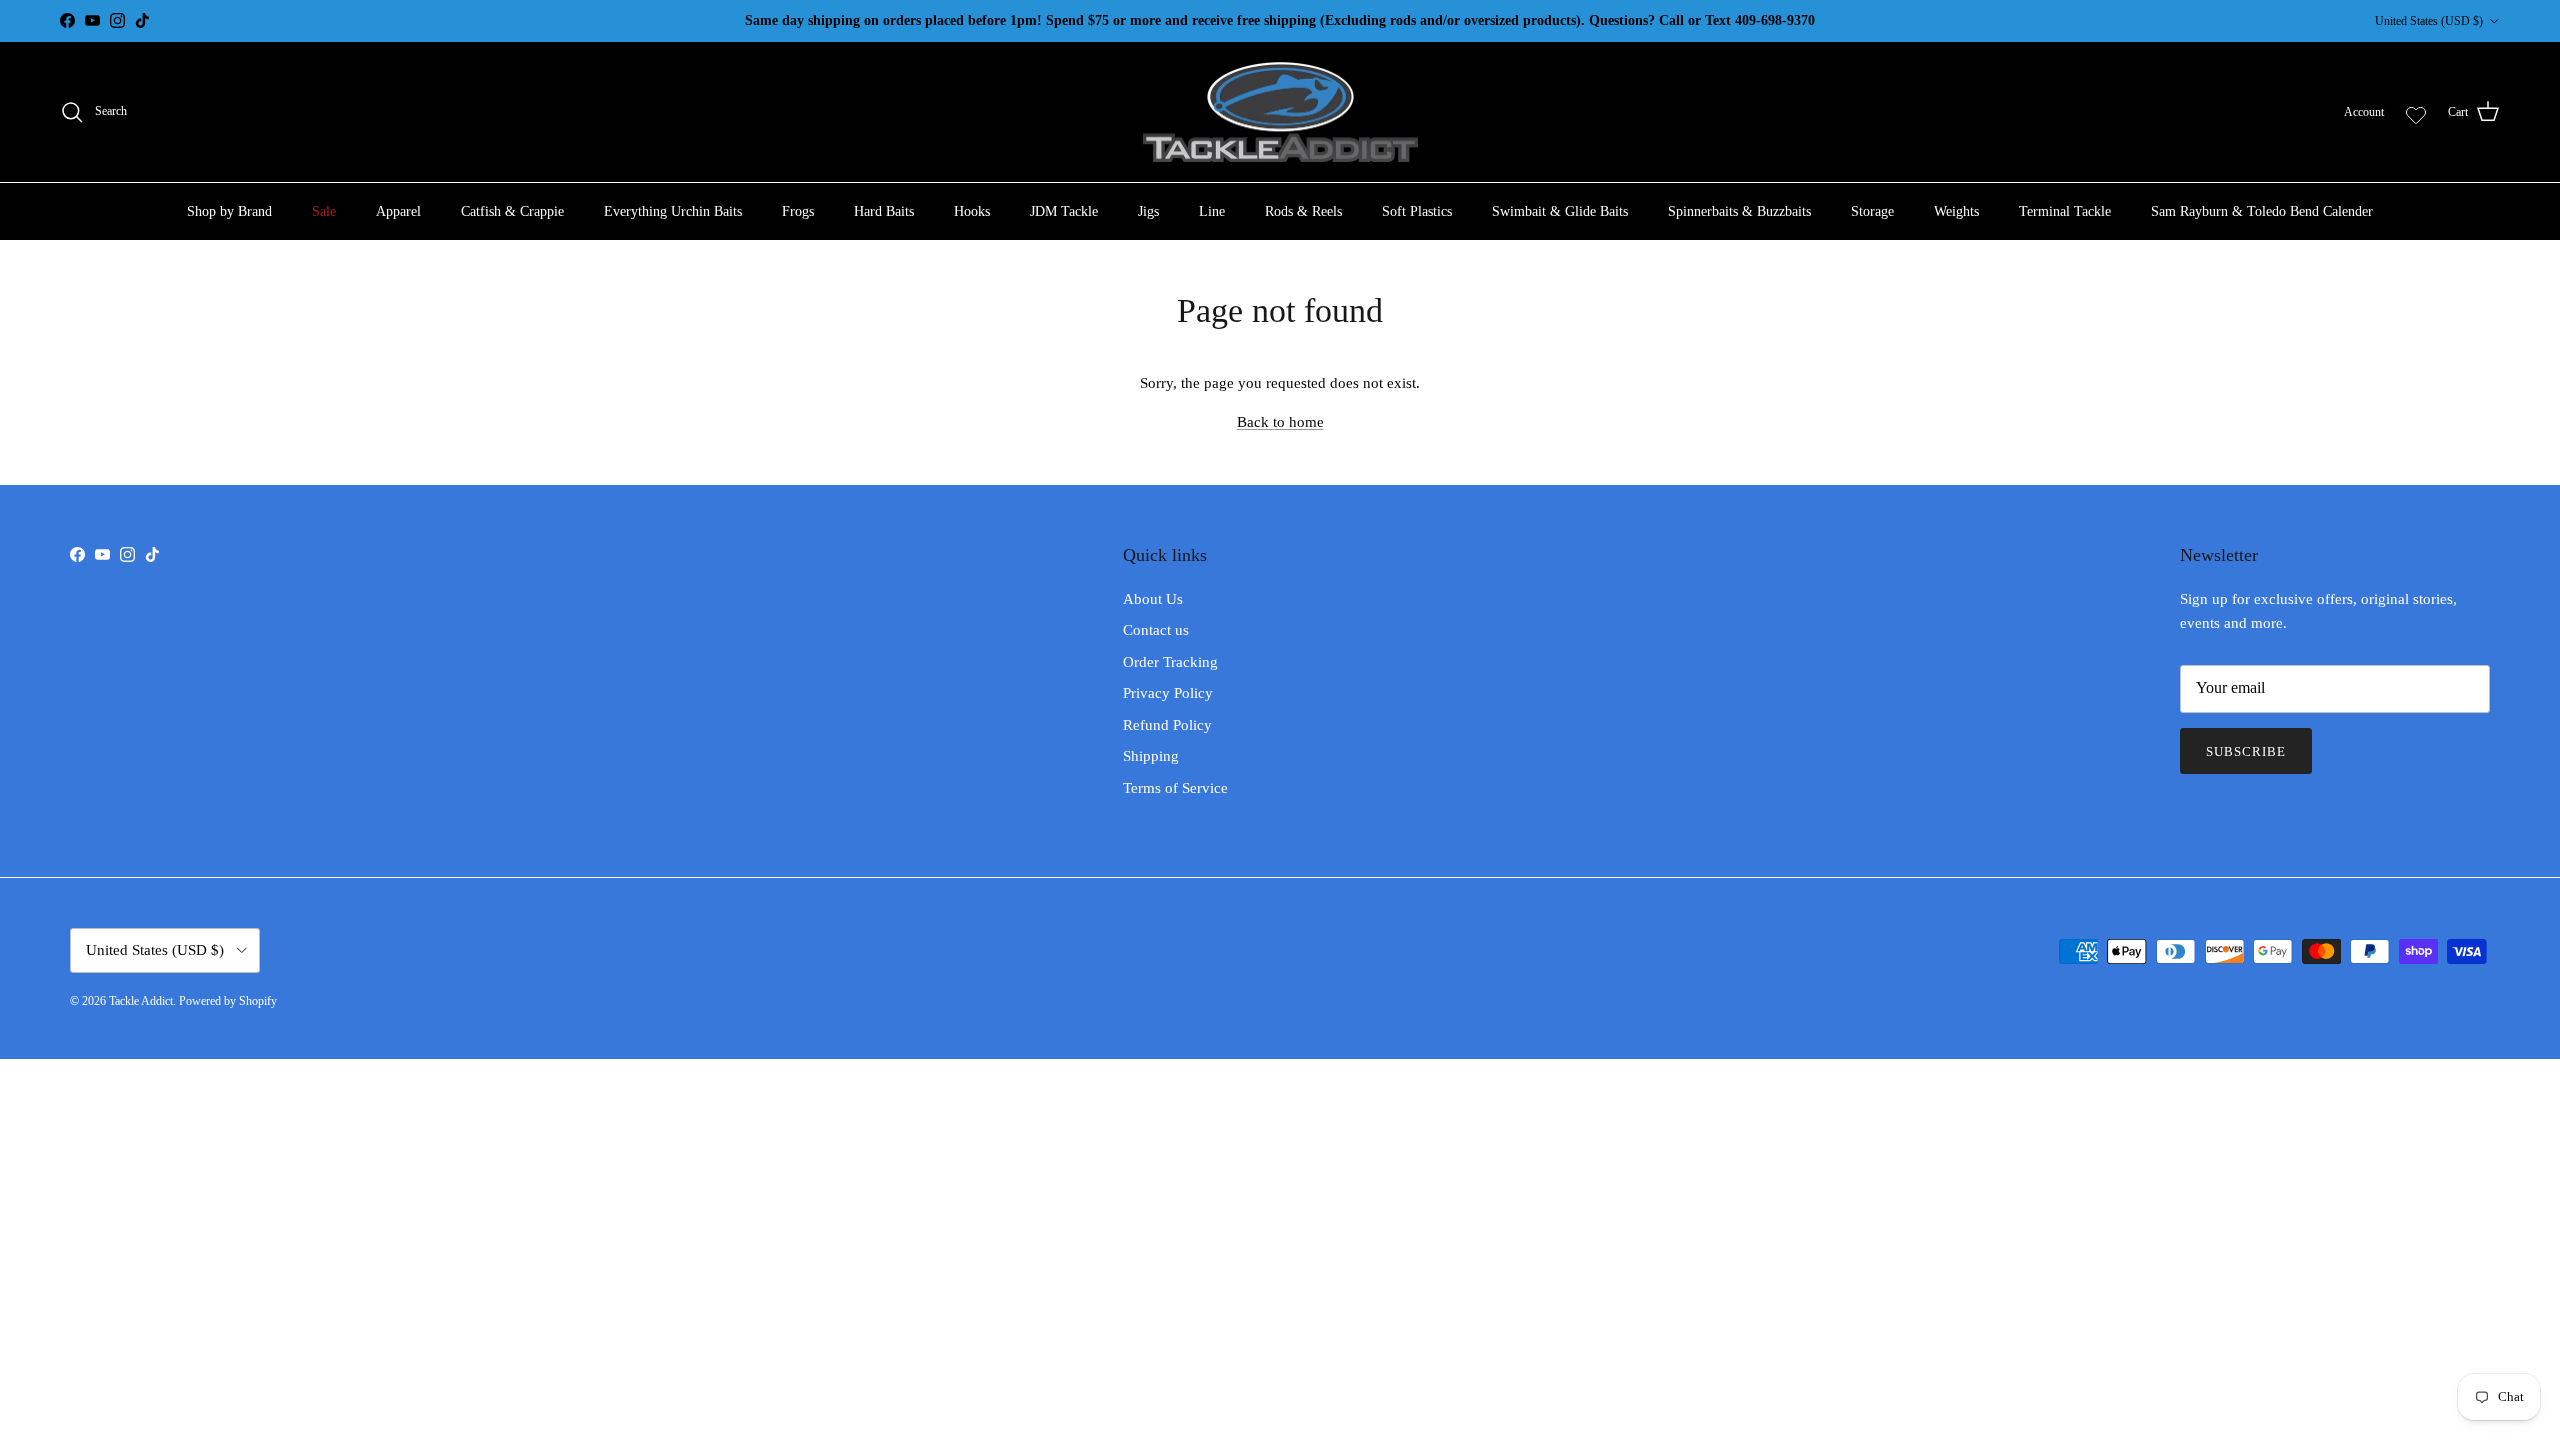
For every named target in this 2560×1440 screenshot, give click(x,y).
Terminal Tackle (2065, 211)
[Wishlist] (2416, 112)
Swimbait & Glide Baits (1560, 211)
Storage (1872, 211)
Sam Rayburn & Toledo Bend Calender (2262, 211)
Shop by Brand (229, 211)
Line (1212, 211)
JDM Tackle (1064, 211)
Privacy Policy (1168, 693)
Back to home (1280, 422)
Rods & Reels (1303, 211)
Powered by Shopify (228, 1001)
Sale (324, 211)
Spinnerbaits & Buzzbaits (1739, 211)
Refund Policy (1167, 725)
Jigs (1148, 211)
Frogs (798, 211)
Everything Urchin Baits (673, 211)
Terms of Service (1175, 788)
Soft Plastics (1417, 211)
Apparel (398, 211)
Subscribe (2246, 751)
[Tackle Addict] (1280, 112)
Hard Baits (884, 211)
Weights (1956, 211)
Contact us (1156, 630)
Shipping (1151, 756)
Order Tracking (1170, 662)
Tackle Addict (141, 1001)
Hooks (972, 211)
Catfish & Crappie (512, 211)
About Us (1153, 599)
